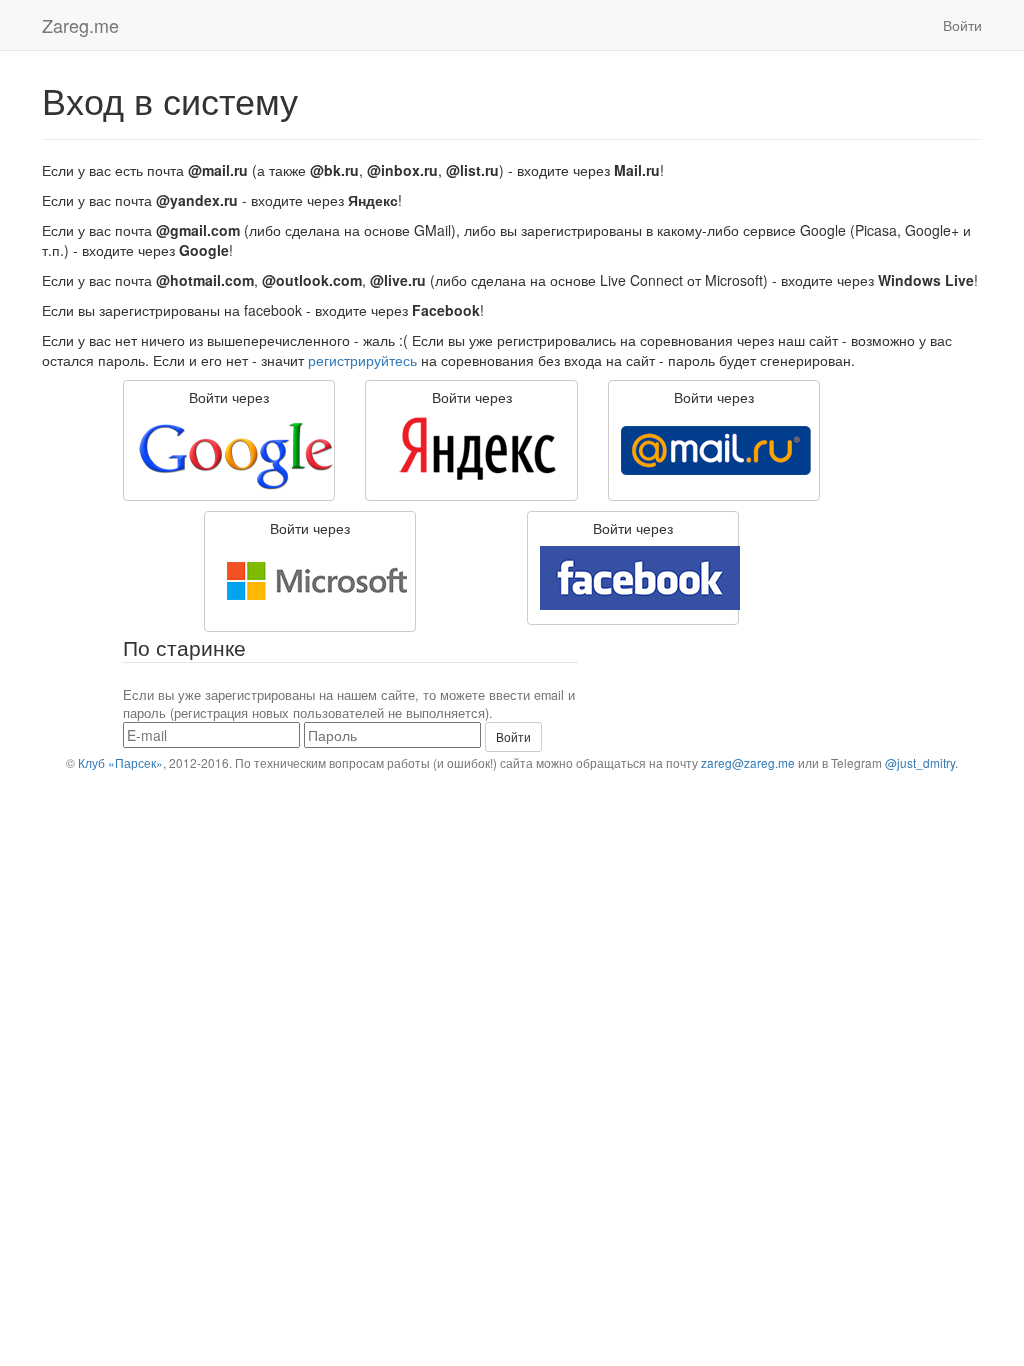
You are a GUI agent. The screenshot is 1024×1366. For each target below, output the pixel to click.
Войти (962, 25)
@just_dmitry (920, 762)
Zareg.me (80, 25)
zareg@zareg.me (748, 762)
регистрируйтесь (362, 360)
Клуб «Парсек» (120, 762)
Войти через (229, 397)
